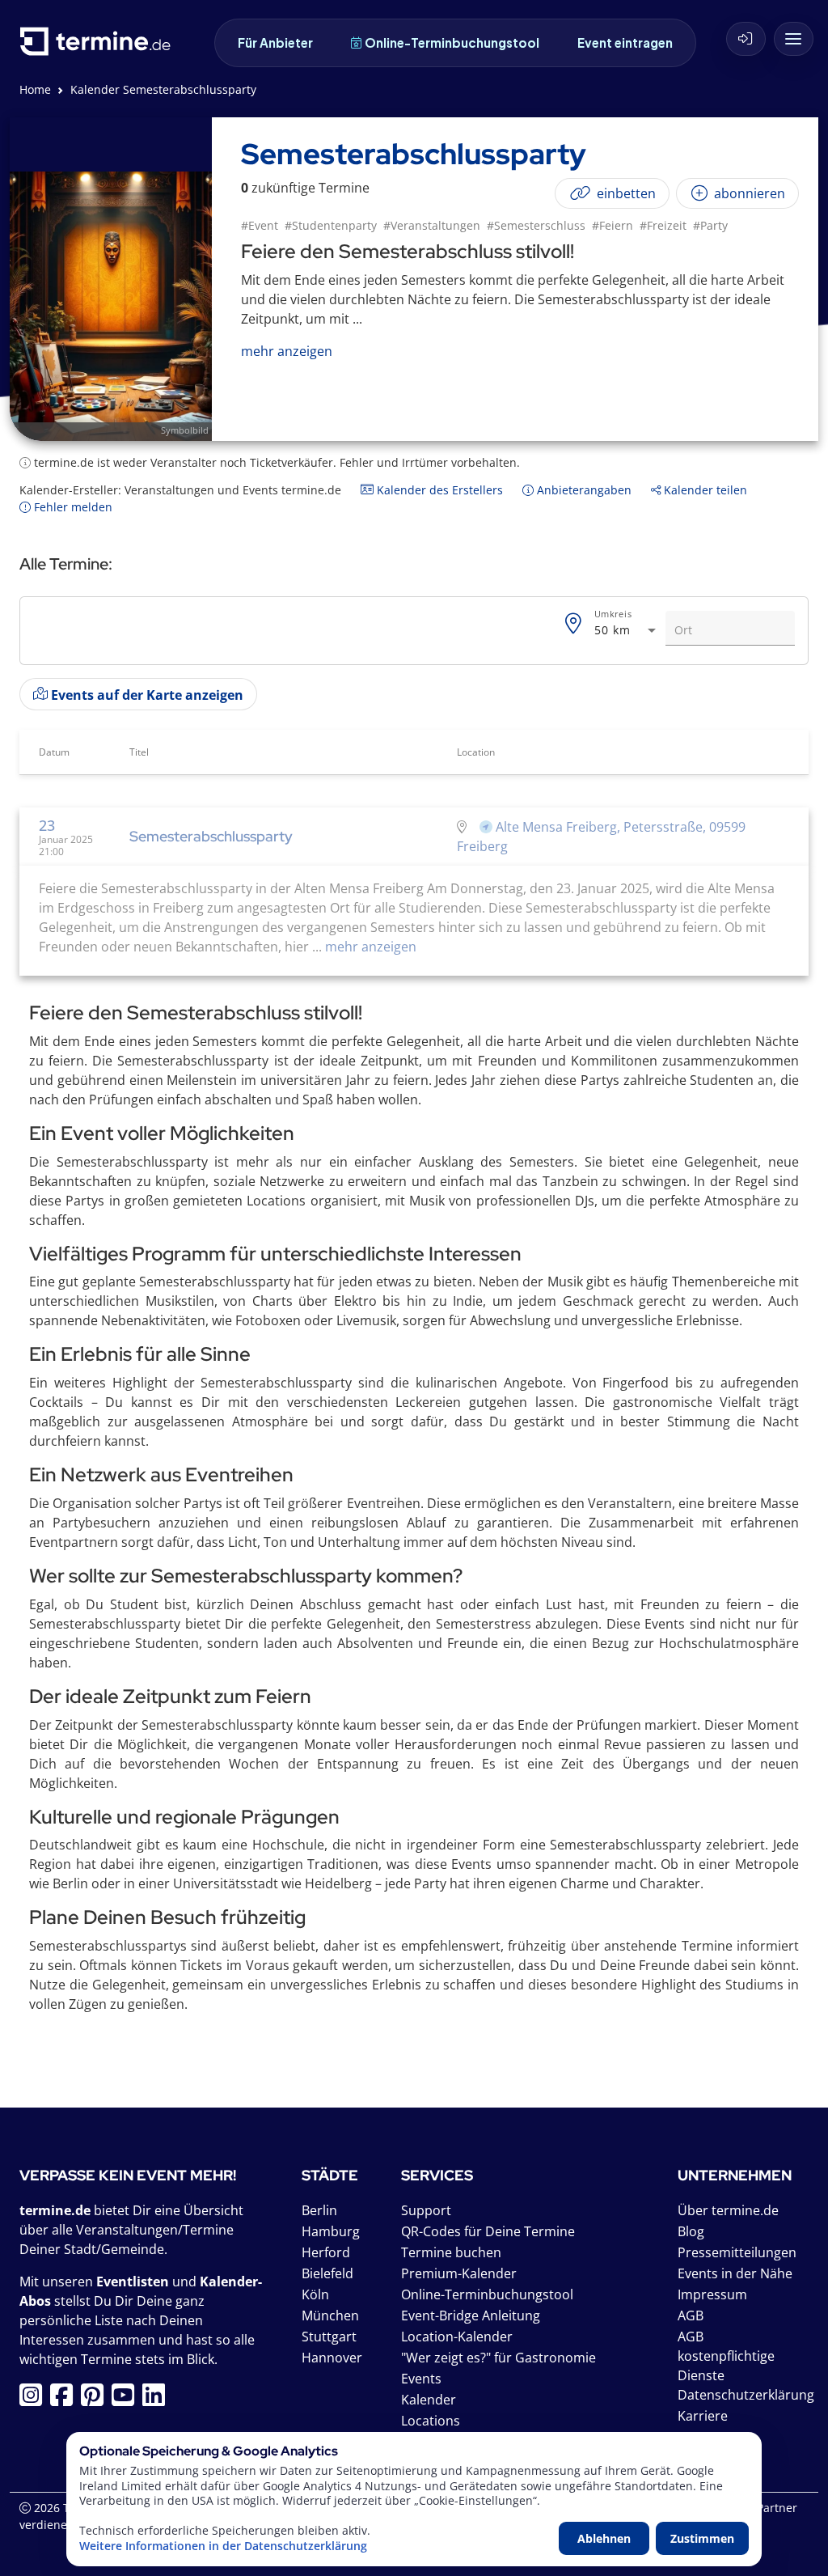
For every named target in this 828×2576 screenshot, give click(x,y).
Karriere (703, 2416)
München (330, 2315)
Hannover (332, 2358)
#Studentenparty (331, 225)
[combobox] (627, 631)
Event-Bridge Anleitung (471, 2315)
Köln (315, 2294)
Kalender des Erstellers (438, 490)
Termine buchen (451, 2252)
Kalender (429, 2400)
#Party (710, 225)
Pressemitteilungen (737, 2252)
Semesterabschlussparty (211, 836)
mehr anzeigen (369, 947)
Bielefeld (327, 2273)
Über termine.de (728, 2210)
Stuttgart (329, 2337)
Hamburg (331, 2231)
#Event (260, 225)
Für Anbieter (275, 42)
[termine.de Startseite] (99, 47)
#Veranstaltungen (432, 225)
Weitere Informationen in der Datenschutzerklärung (223, 2546)
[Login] (746, 39)
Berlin (319, 2210)
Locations (431, 2421)
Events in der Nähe (735, 2273)
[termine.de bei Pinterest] (96, 2400)
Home (35, 89)
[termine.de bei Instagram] (35, 2400)
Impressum (712, 2294)
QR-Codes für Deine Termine (488, 2231)
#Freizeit (663, 225)
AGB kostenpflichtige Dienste (726, 2356)
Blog (691, 2231)
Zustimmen (702, 2538)
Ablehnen (604, 2538)
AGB (691, 2315)
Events (421, 2379)
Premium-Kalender (459, 2273)
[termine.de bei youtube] (127, 2400)
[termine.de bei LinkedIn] (158, 2400)
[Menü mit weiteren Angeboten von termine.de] (794, 39)
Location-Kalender (457, 2337)
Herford (326, 2252)
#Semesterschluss (536, 225)
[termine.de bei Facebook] (65, 2400)
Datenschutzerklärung (746, 2395)
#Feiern (613, 225)
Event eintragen (625, 42)
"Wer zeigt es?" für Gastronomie (498, 2358)
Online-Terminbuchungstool (452, 42)
